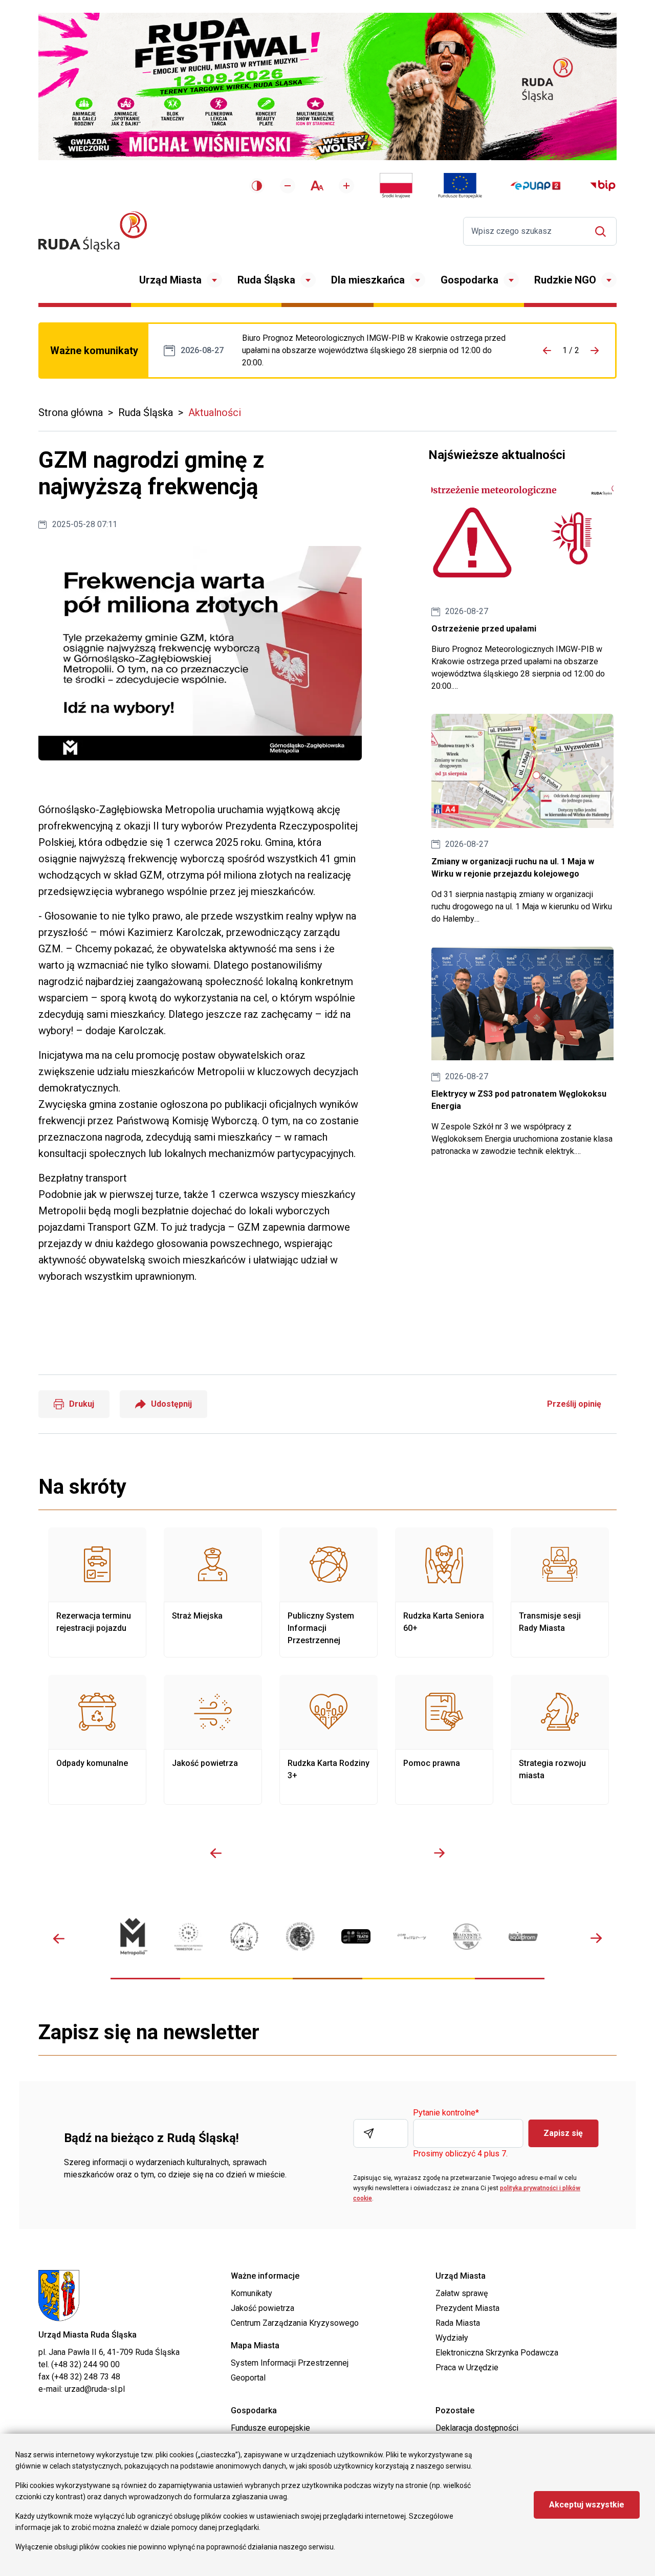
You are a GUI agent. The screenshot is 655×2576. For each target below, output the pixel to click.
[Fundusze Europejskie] (460, 186)
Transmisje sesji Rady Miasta (560, 1592)
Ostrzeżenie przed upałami (377, 351)
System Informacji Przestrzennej (290, 2363)
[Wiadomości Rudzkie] (467, 1937)
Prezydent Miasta (467, 2308)
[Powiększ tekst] (346, 186)
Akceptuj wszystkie (587, 2505)
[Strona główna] (93, 232)
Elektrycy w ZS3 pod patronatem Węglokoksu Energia (522, 1052)
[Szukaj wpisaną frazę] (603, 232)
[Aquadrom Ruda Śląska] (523, 1936)
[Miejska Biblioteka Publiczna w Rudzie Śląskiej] (300, 1937)
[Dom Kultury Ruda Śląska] (412, 1937)
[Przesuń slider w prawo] (439, 1853)
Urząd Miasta (170, 280)
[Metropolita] (133, 1937)
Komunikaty (252, 2293)
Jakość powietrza (213, 1740)
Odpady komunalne (97, 1740)
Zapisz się (563, 2133)
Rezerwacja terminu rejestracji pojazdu (97, 1592)
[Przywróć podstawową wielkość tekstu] (317, 185)
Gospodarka (470, 280)
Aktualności (215, 412)
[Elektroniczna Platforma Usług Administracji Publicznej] (536, 186)
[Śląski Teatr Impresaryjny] (356, 1936)
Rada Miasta (458, 2323)
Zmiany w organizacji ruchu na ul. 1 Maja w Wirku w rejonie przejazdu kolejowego (522, 819)
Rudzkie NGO (565, 280)
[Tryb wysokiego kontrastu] (257, 186)
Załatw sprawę (462, 2293)
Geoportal (248, 2378)
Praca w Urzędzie (467, 2367)
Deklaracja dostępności (477, 2428)
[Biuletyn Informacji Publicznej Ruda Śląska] (603, 186)
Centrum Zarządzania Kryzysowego (295, 2323)
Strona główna (71, 412)
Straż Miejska (213, 1592)
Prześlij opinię (574, 1404)
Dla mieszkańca (368, 280)
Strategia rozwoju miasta (560, 1740)
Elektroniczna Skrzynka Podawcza (497, 2353)
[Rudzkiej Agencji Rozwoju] (189, 1937)
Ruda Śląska (266, 280)
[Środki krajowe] (396, 186)
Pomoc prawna (444, 1740)
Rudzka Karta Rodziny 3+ (329, 1740)
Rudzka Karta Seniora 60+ (444, 1592)
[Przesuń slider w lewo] (216, 1853)
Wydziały (452, 2338)
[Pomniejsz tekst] (288, 186)
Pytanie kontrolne (446, 2113)
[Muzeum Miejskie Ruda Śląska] (244, 1937)
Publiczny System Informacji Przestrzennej (329, 1592)
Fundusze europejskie (270, 2428)
